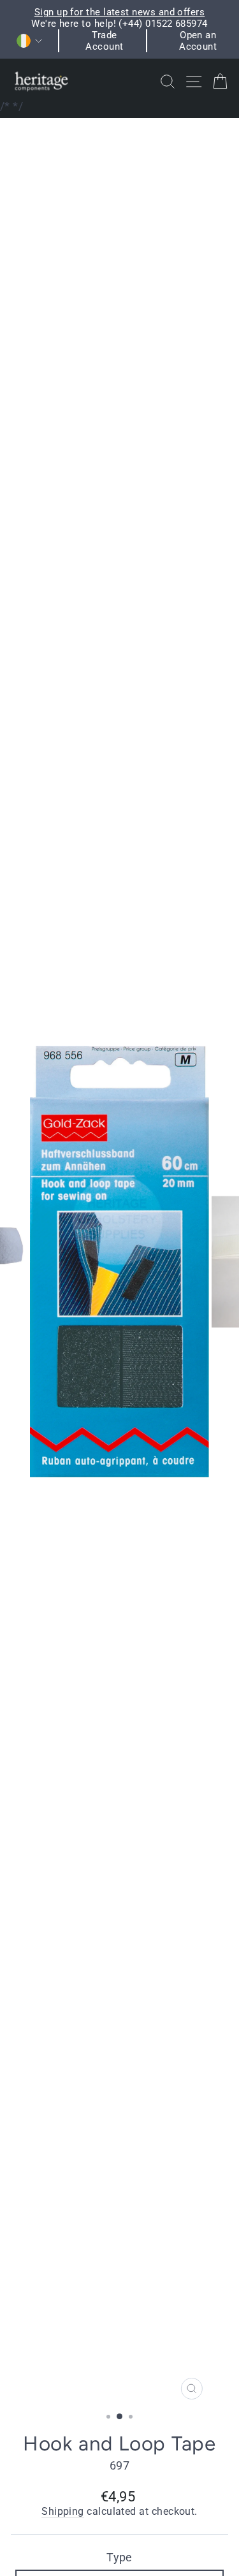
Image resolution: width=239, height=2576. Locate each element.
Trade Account (104, 41)
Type (119, 2557)
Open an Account (198, 41)
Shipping (63, 2512)
